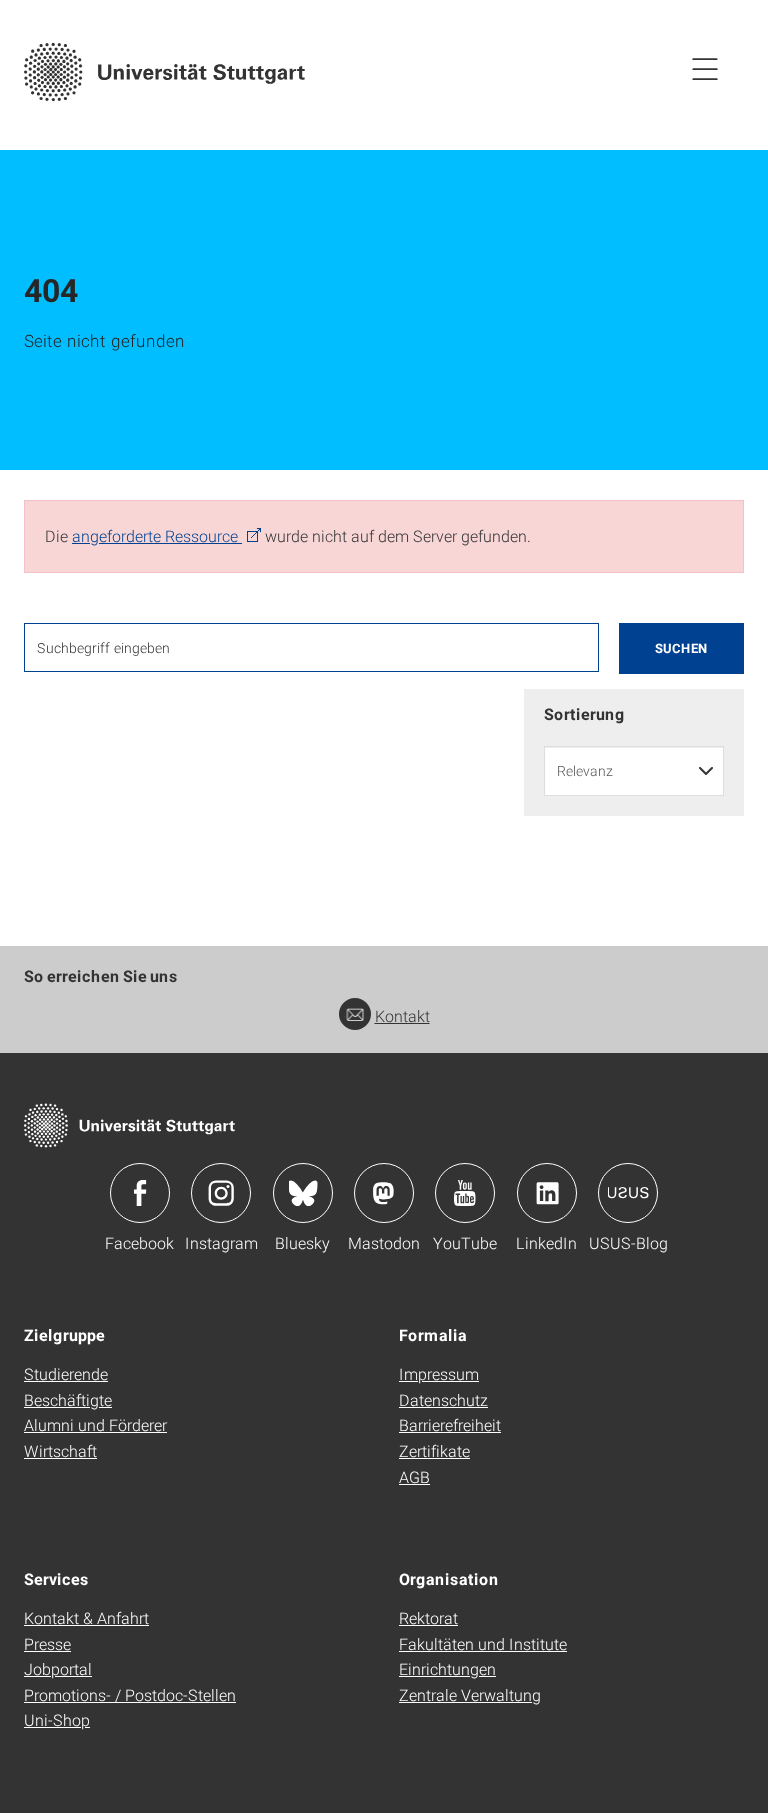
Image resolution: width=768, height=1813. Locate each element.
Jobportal (58, 1668)
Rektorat (428, 1617)
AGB (414, 1476)
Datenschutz (443, 1399)
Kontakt (402, 1015)
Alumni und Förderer (95, 1424)
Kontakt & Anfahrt (86, 1617)
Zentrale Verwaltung (470, 1694)
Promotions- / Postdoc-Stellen (130, 1694)
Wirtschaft (60, 1450)
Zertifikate (434, 1450)
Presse (47, 1643)
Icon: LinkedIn (547, 1193)
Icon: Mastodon (384, 1193)
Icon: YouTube (465, 1193)
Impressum (439, 1373)
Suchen (681, 648)
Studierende (66, 1373)
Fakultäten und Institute (483, 1643)
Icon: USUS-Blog (628, 1193)
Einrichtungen (447, 1668)
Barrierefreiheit (450, 1424)
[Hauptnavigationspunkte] (705, 68)
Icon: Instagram (221, 1193)
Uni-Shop (57, 1719)
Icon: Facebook (140, 1193)
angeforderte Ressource (157, 535)
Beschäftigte (68, 1399)
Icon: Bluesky (303, 1193)
